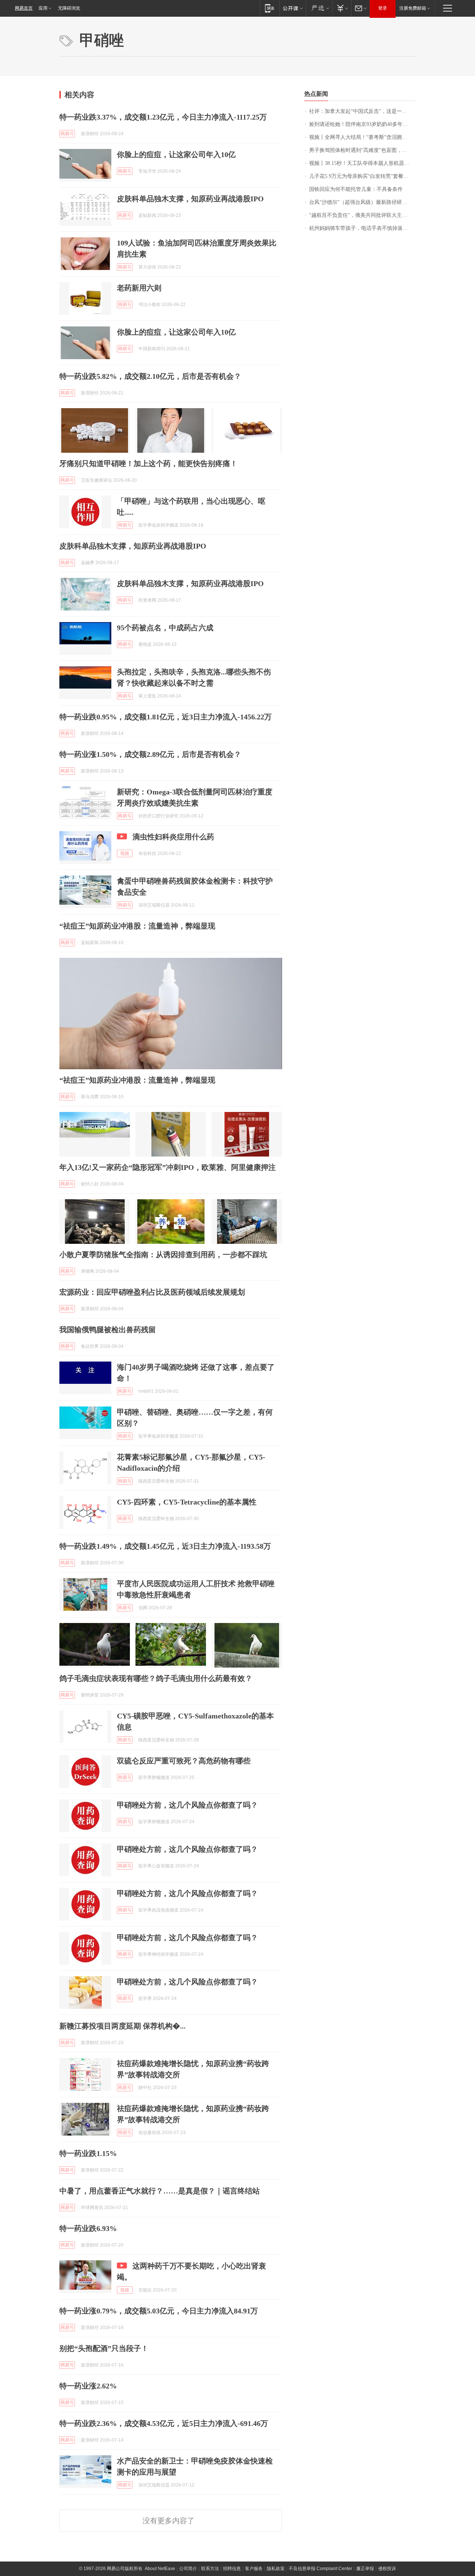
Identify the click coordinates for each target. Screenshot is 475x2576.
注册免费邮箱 (413, 8)
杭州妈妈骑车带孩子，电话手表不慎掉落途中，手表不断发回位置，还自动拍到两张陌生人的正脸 (362, 228)
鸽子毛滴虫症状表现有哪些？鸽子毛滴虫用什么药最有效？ (156, 1678)
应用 (43, 8)
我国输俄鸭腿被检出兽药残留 (108, 1330)
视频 (125, 853)
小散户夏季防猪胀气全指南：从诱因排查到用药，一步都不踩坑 (163, 1255)
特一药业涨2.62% (88, 2386)
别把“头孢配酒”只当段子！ (104, 2348)
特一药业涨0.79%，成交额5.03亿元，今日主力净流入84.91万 (159, 2311)
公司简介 (188, 2569)
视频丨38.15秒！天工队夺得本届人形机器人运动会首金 (362, 163)
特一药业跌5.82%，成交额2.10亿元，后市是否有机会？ (150, 376)
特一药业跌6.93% (88, 2228)
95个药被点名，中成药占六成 (165, 628)
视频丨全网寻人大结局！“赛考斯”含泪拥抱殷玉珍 (362, 137)
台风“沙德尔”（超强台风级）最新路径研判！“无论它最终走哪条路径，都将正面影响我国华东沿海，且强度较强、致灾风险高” (362, 202)
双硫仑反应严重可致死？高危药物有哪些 (184, 1761)
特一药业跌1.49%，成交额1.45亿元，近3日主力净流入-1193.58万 (165, 1546)
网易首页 (24, 8)
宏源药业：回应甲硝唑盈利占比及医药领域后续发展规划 (152, 1292)
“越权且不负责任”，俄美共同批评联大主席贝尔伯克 (362, 215)
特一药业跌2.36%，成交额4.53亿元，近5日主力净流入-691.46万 (164, 2423)
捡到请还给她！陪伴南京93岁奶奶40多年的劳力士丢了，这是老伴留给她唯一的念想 (362, 124)
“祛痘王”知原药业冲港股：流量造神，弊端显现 (137, 926)
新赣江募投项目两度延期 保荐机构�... (122, 2026)
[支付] (342, 8)
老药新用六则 (139, 288)
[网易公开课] (293, 8)
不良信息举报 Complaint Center (320, 2569)
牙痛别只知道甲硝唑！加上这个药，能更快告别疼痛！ (148, 464)
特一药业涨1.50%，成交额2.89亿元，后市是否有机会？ (150, 754)
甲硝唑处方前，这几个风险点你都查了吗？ (187, 1805)
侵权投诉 (387, 2569)
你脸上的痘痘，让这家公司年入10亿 (176, 155)
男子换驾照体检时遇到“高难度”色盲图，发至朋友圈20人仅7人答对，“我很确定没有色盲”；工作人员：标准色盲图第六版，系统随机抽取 (362, 150)
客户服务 (254, 2569)
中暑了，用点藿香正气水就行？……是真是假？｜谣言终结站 (160, 2191)
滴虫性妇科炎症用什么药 (173, 837)
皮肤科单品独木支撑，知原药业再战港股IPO (190, 199)
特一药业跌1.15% (88, 2153)
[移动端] (270, 8)
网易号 (67, 134)
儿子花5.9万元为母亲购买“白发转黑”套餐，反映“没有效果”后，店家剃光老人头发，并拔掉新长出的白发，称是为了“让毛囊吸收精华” (362, 176)
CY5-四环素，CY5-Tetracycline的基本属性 (187, 1502)
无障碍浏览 (69, 8)
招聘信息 (232, 2569)
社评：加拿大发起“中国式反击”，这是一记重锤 (362, 111)
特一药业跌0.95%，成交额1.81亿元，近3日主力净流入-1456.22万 (166, 717)
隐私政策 (276, 2569)
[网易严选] (319, 8)
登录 (383, 8)
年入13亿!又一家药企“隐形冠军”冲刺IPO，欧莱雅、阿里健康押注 (168, 1167)
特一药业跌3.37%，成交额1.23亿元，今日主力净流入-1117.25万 (163, 117)
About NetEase (160, 2569)
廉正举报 (365, 2569)
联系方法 (210, 2569)
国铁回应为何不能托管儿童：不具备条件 (356, 189)
